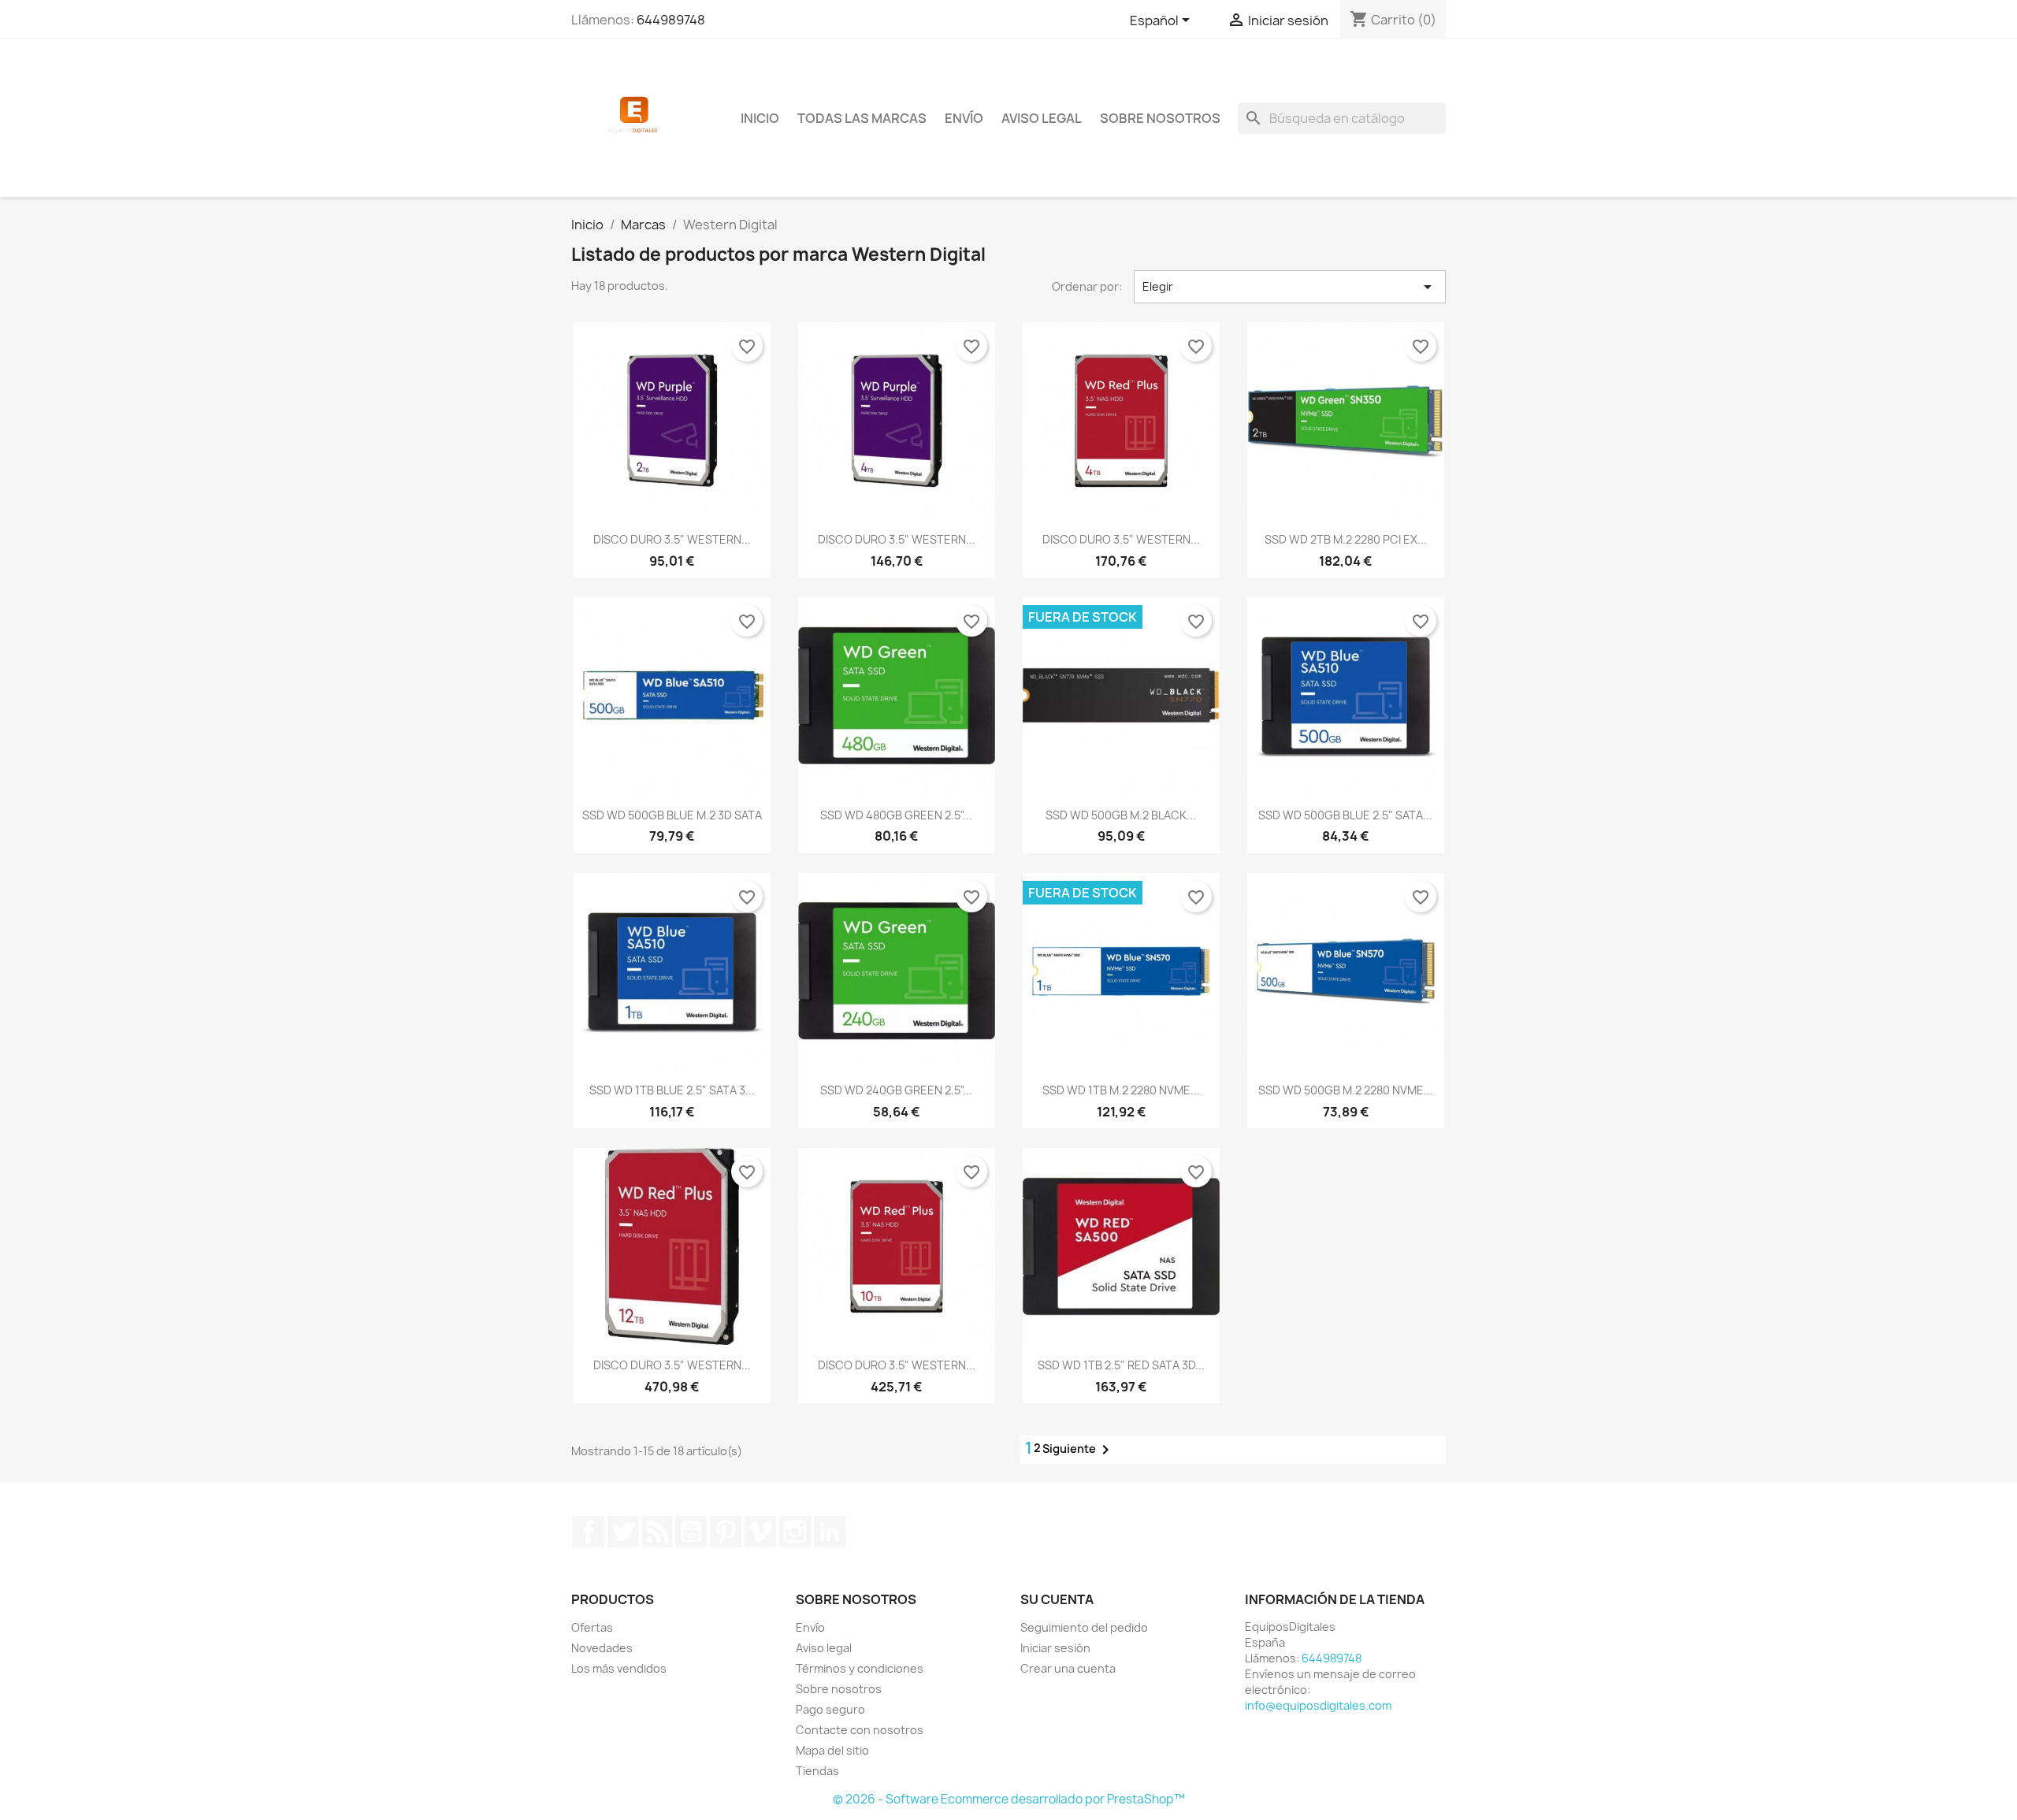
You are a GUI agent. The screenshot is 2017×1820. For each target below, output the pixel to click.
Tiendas (817, 1771)
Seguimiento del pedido (1084, 1627)
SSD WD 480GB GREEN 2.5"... (896, 815)
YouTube (691, 1532)
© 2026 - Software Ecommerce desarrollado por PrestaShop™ (1009, 1799)
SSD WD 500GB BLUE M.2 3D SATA (672, 815)
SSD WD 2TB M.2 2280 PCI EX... (1346, 539)
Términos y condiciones (860, 1668)
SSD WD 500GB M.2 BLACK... (1121, 815)
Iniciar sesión (1055, 1648)
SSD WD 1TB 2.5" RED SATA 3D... (1121, 1365)
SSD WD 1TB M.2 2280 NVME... (1121, 1090)
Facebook (589, 1532)
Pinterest (726, 1532)
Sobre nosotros (1160, 118)
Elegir (1290, 287)
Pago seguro (830, 1709)
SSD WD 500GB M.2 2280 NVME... (1346, 1090)
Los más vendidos (619, 1668)
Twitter (623, 1532)
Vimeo (760, 1532)
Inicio (760, 118)
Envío (964, 118)
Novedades (602, 1648)
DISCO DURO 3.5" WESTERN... (672, 539)
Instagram (795, 1532)
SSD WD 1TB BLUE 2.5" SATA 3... (672, 1090)
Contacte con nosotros (860, 1730)
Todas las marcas (862, 118)
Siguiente (1079, 1450)
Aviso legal (1042, 118)
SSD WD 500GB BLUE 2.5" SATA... (1345, 815)
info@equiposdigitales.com (1318, 1705)
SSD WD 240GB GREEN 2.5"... (896, 1090)
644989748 (671, 20)
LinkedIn (830, 1532)
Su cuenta (1057, 1599)
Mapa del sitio (832, 1750)
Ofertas (592, 1627)
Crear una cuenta (1068, 1668)
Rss (657, 1532)
